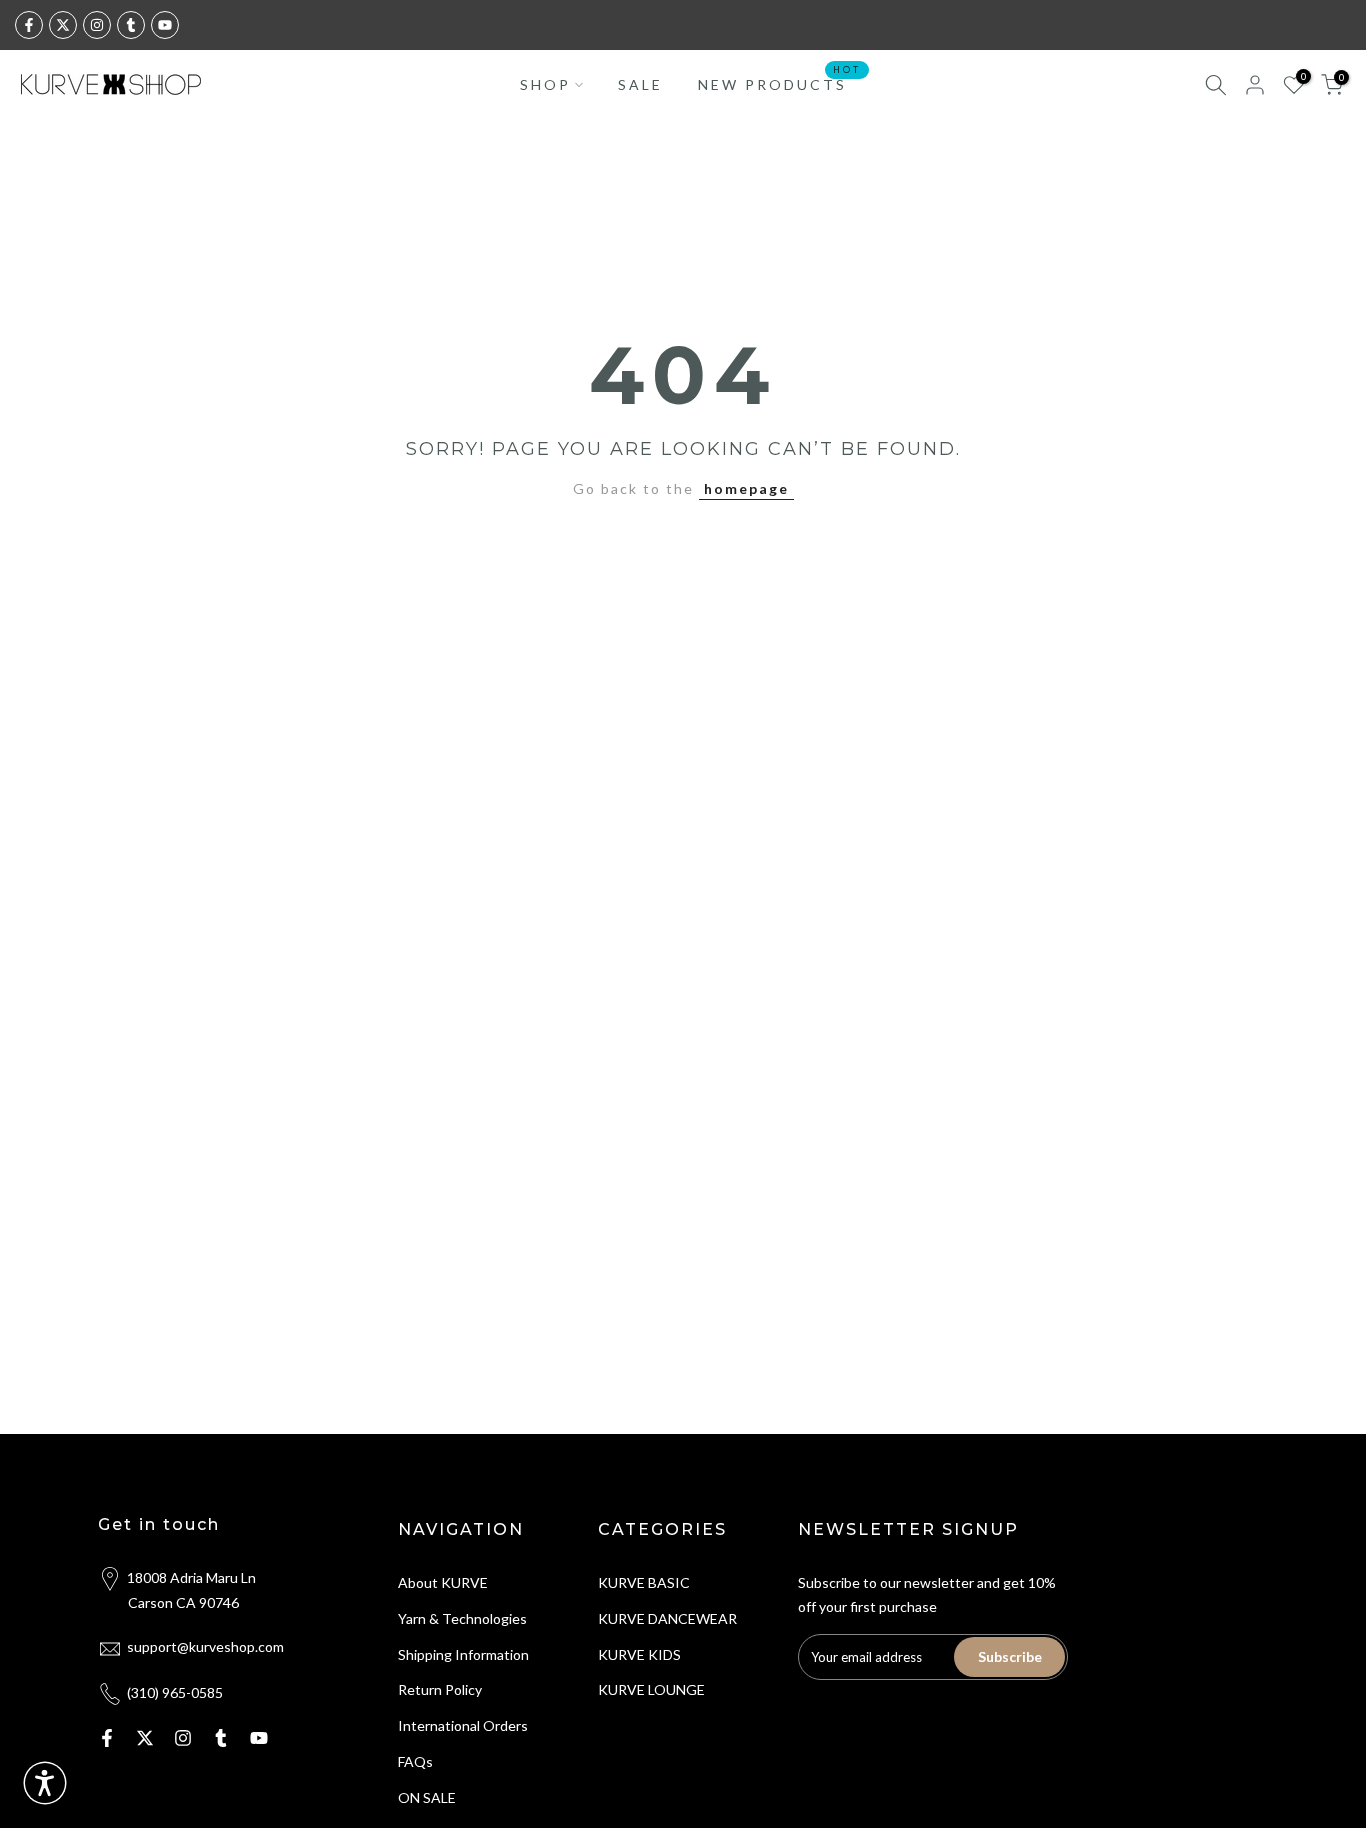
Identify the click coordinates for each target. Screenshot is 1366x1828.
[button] (45, 1783)
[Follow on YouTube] (165, 25)
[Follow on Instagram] (97, 25)
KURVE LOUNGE (651, 1689)
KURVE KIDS (639, 1654)
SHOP (545, 84)
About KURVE (443, 1582)
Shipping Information (463, 1654)
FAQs (415, 1761)
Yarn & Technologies (462, 1618)
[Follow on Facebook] (29, 25)
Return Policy (440, 1689)
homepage (746, 488)
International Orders (463, 1725)
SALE (640, 84)
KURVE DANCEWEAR (667, 1618)
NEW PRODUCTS (780, 83)
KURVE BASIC (644, 1582)
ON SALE (427, 1797)
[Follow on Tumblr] (131, 25)
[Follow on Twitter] (63, 25)
